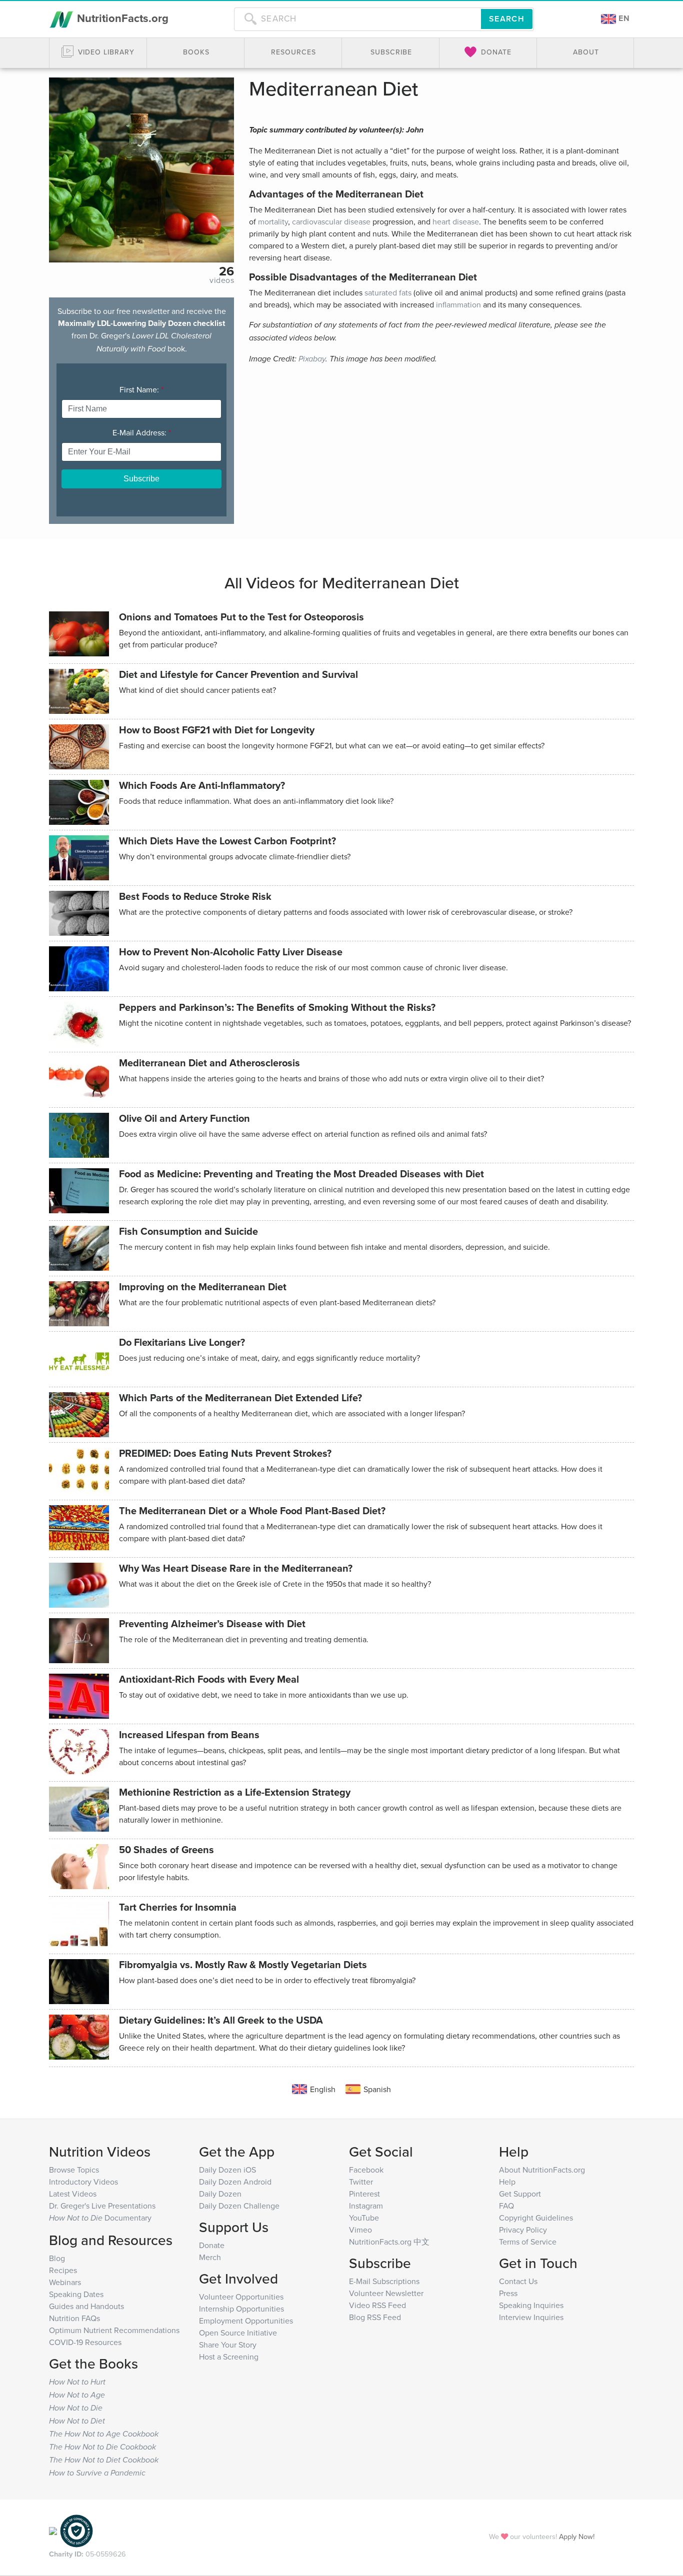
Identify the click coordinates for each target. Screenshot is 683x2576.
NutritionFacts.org (121, 18)
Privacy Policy (523, 2230)
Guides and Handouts (86, 2306)
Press (508, 2293)
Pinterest (364, 2194)
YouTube (364, 2218)
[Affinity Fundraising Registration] (76, 2530)
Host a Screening (229, 2357)
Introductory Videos (83, 2182)
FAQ (506, 2206)
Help (507, 2182)
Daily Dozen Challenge (239, 2206)
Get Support (520, 2194)
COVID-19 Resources (85, 2342)
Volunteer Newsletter (386, 2293)
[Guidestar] (53, 2530)
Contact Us (518, 2281)
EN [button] (623, 18)
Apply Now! (577, 2536)
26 (226, 271)
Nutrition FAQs (74, 2318)
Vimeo (360, 2230)
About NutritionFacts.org (542, 2170)
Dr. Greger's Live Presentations (102, 2206)
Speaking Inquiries (531, 2305)
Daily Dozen (220, 2194)
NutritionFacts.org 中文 (389, 2242)
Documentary (100, 2218)
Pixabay (312, 359)
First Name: (141, 389)
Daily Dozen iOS (227, 2170)
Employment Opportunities (246, 2321)
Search (507, 19)
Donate (212, 2245)
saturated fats (388, 292)
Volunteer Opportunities (241, 2297)
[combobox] (357, 19)
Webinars (65, 2282)
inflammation (458, 304)
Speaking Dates (76, 2294)
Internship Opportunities (241, 2309)
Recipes (63, 2270)
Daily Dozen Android (235, 2182)
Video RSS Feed (377, 2305)
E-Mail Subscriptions (384, 2281)
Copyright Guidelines (536, 2218)
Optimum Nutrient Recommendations (114, 2330)
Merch (210, 2257)
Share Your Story (228, 2345)
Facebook (366, 2170)
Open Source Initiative (238, 2333)
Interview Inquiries (531, 2317)
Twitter (361, 2182)
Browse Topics (74, 2170)
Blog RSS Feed (375, 2317)
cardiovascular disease (331, 221)
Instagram (366, 2206)
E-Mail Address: (142, 432)
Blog (57, 2258)
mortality (273, 221)
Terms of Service (528, 2242)
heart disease (456, 221)
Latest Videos (73, 2194)
